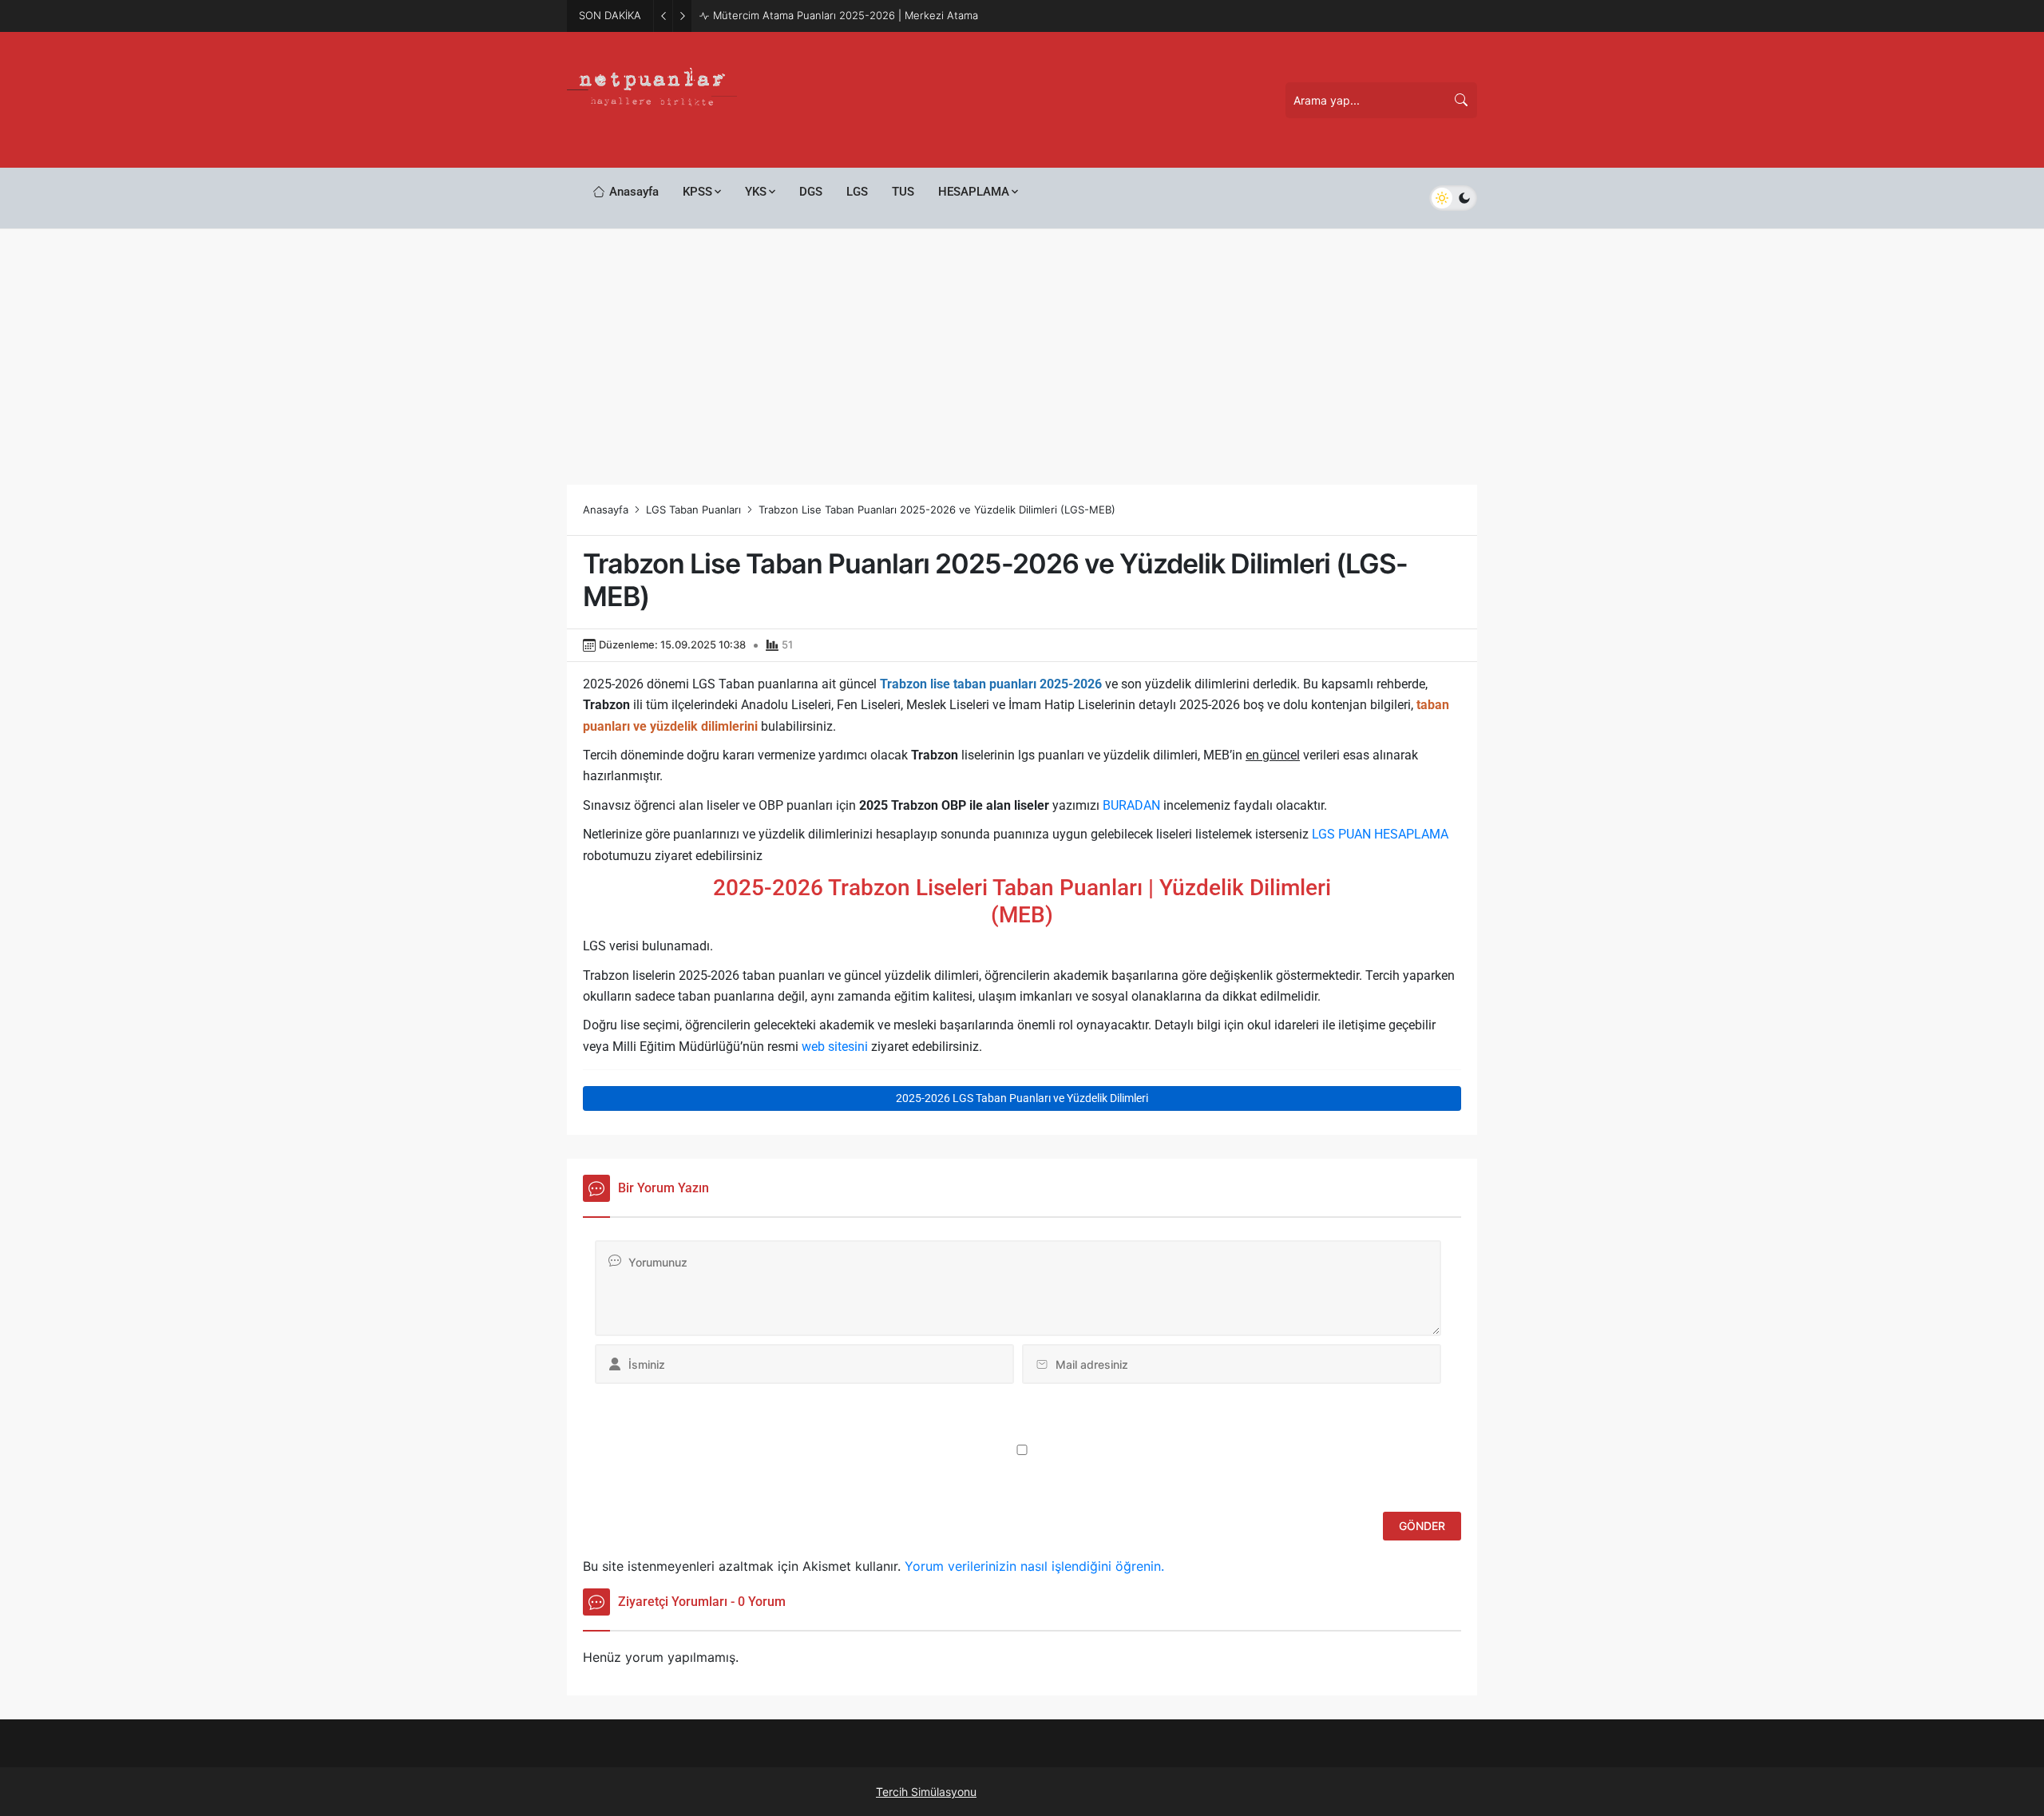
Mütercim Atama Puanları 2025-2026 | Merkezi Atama (846, 15)
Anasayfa (606, 510)
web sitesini (835, 1047)
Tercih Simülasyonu (926, 1792)
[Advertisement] (1022, 349)
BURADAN (1131, 805)
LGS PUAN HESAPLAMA (1380, 834)
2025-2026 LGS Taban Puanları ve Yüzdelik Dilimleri (1022, 1098)
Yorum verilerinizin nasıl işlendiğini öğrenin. (1034, 1566)
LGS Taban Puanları (693, 510)
